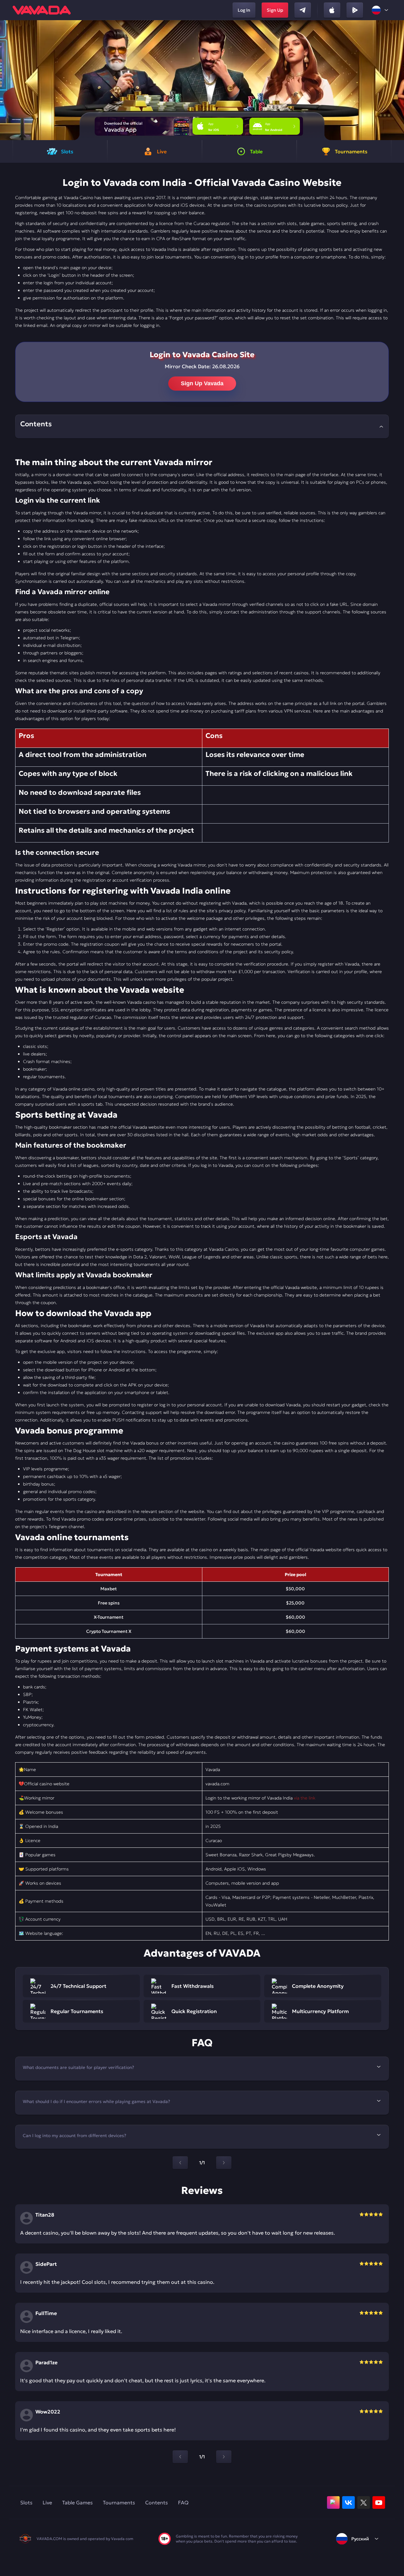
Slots (26, 2502)
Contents (157, 2502)
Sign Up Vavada (202, 383)
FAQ (183, 2502)
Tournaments (119, 2502)
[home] (42, 10)
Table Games (77, 2502)
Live (47, 2502)
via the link (305, 1798)
